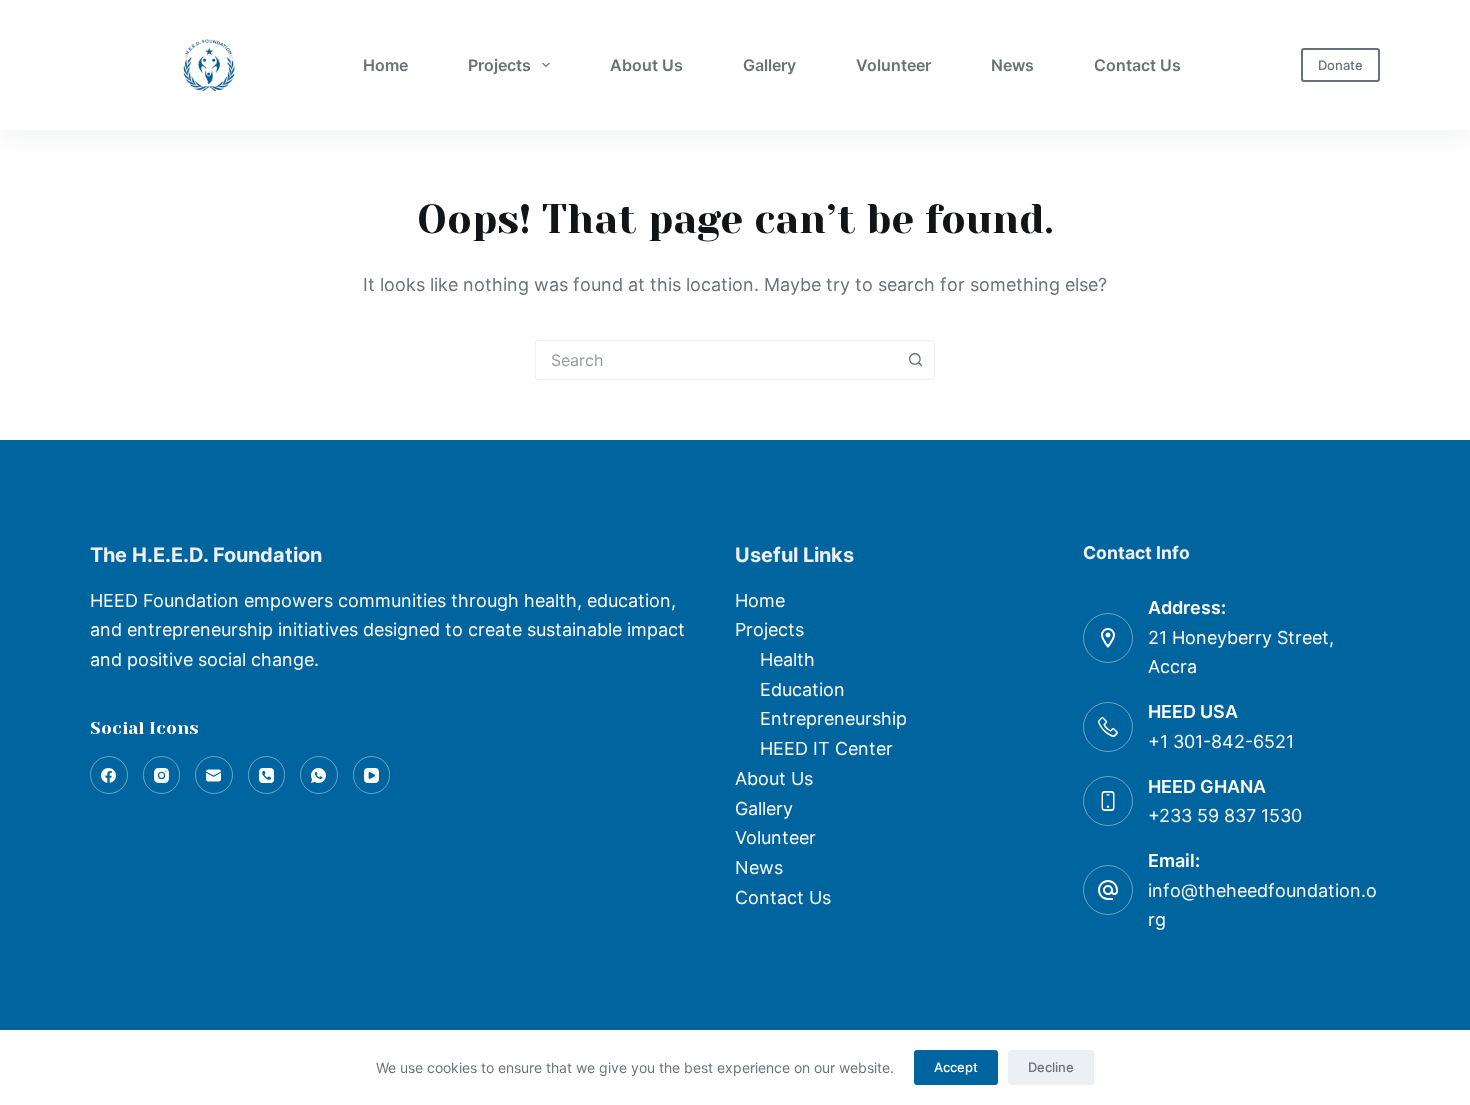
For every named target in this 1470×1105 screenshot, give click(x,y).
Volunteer (893, 65)
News (1012, 65)
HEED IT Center (826, 748)
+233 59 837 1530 (1225, 815)
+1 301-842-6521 (1221, 741)
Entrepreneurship (833, 718)
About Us (646, 65)
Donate (1340, 65)
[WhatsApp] (319, 775)
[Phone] (267, 775)
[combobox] (716, 360)
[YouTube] (372, 775)
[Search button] (915, 360)
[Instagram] (162, 775)
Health (787, 659)
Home (385, 65)
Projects (499, 65)
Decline (1051, 1067)
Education (802, 689)
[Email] (214, 775)
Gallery (769, 65)
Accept (956, 1067)
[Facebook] (109, 775)
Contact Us (1137, 65)
